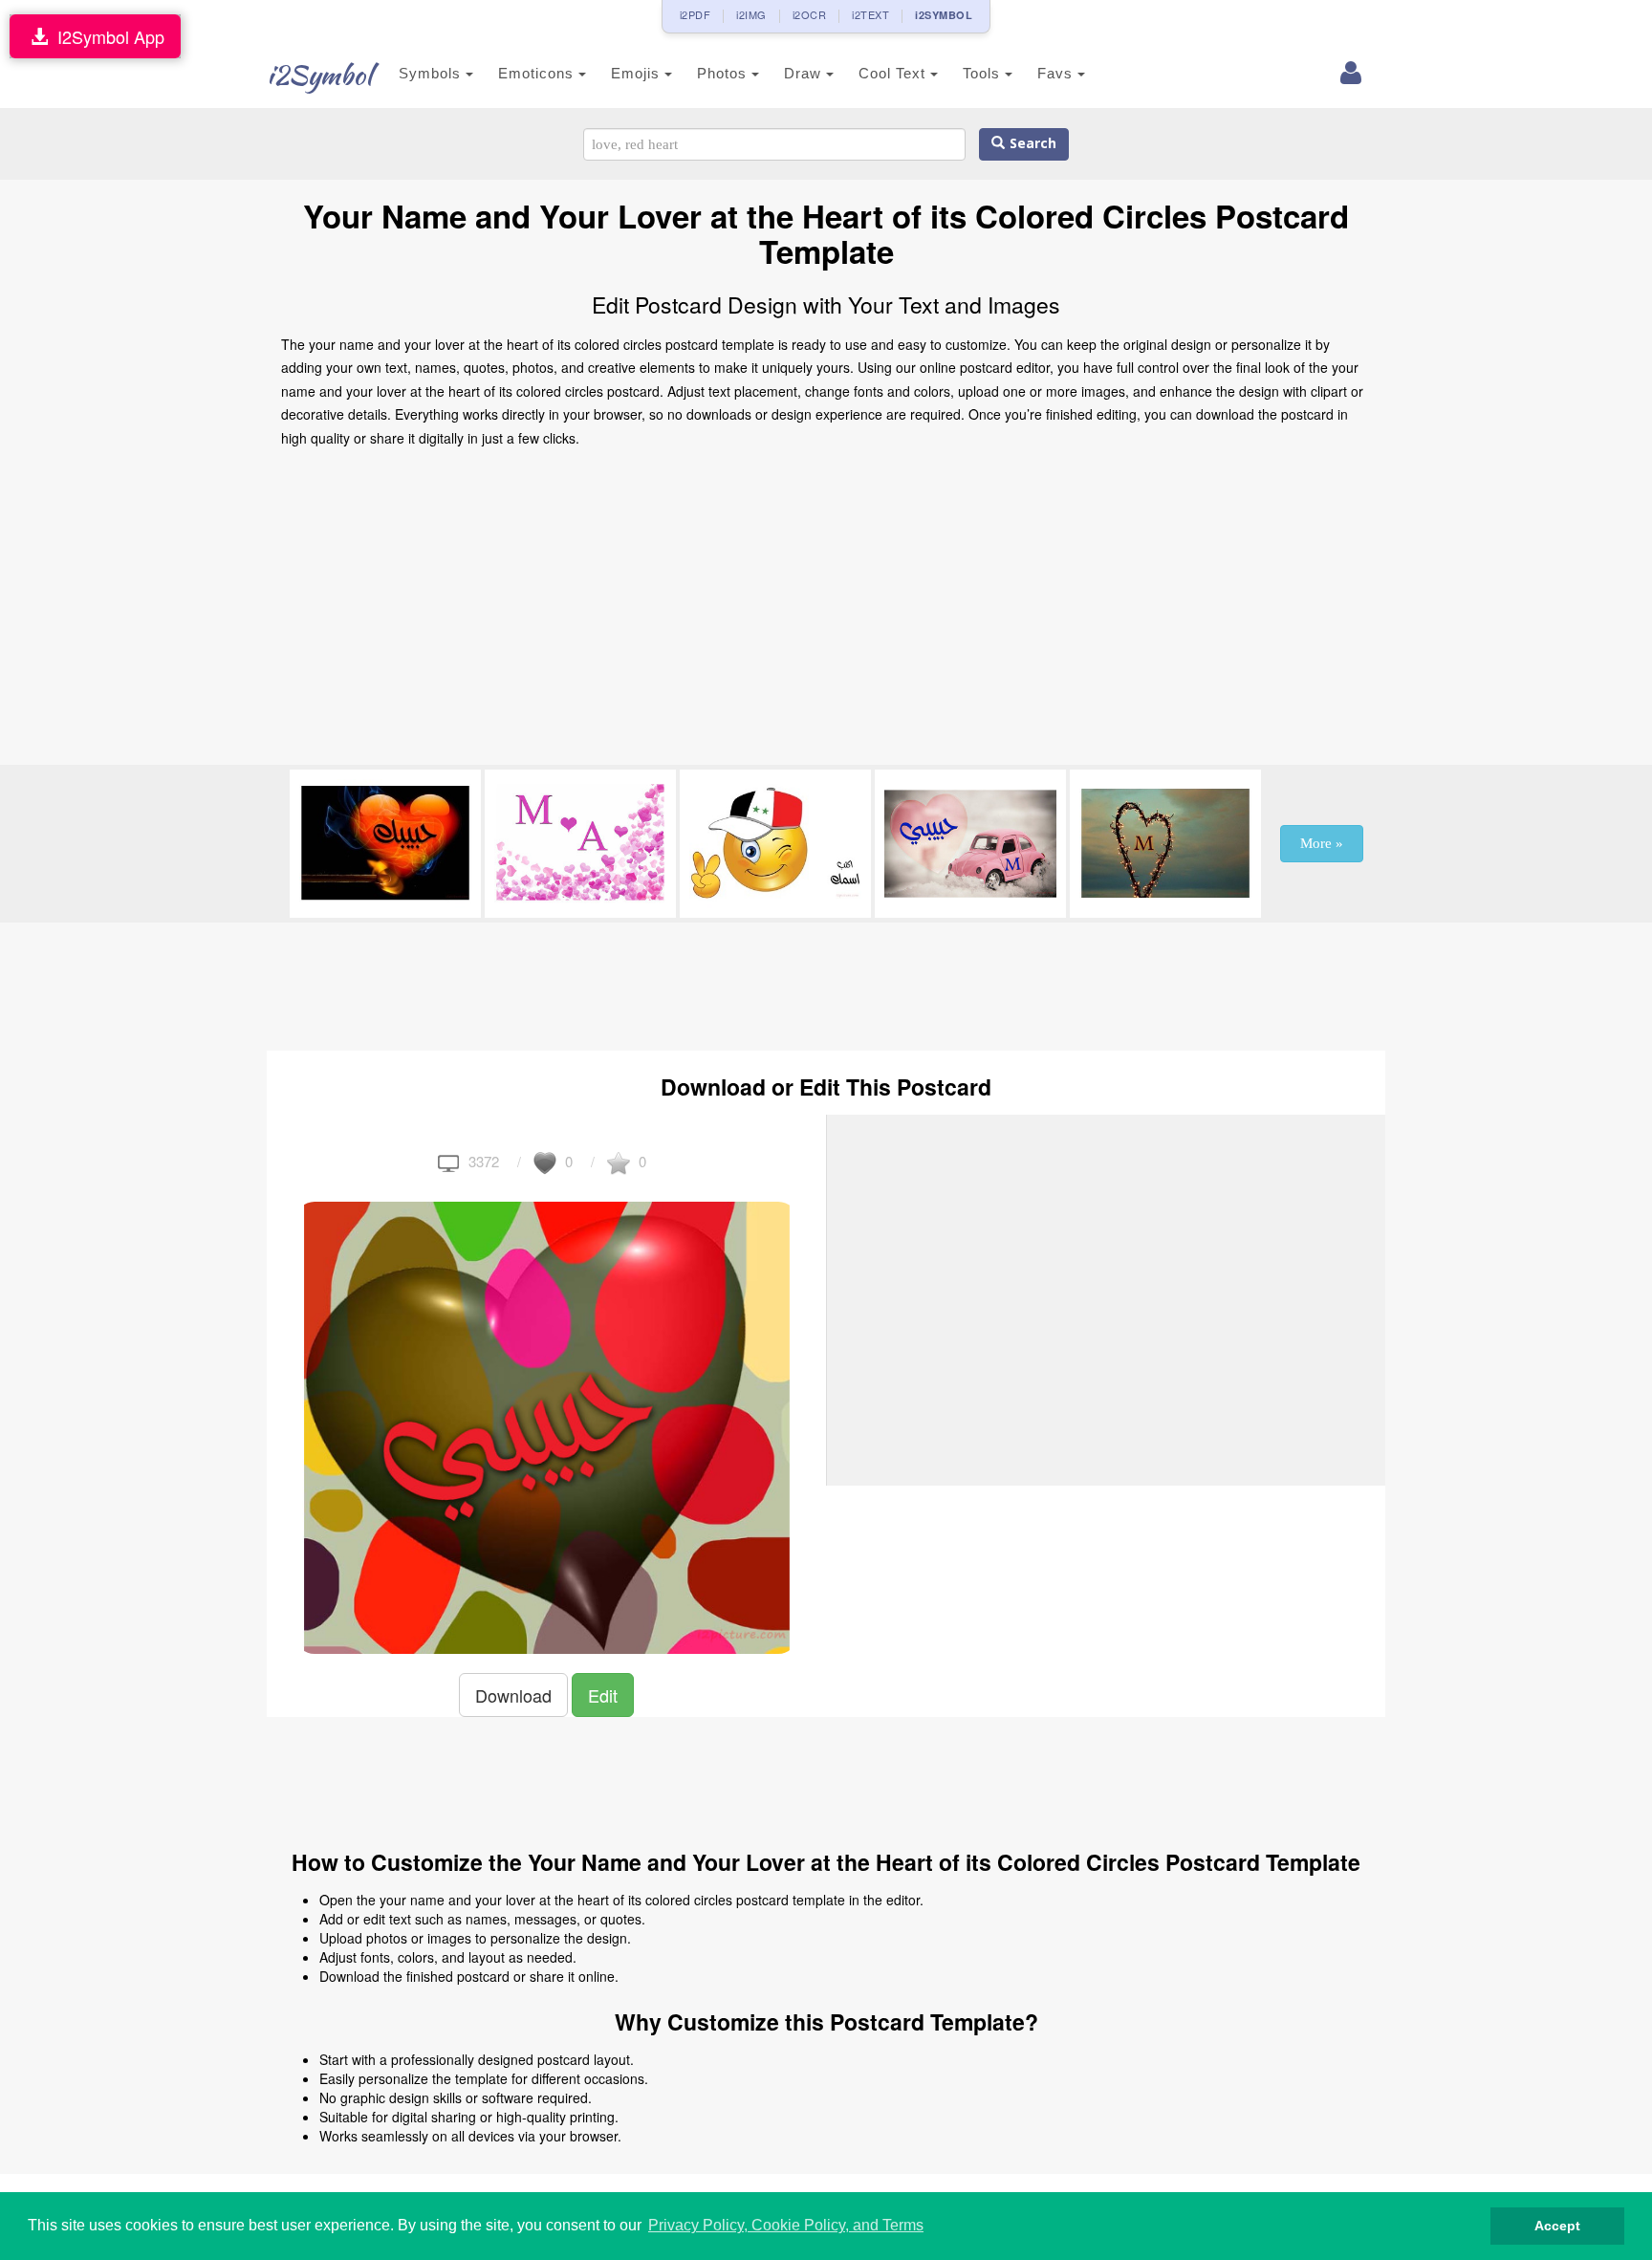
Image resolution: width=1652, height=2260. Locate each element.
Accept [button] (1557, 2226)
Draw (805, 73)
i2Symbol (319, 75)
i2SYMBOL (944, 15)
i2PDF (696, 14)
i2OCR (810, 14)
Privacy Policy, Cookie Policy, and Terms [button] (786, 2225)
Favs (1057, 73)
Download (513, 1695)
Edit (603, 1695)
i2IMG (751, 14)
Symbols (432, 73)
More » (1322, 843)
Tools (984, 73)
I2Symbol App (106, 36)
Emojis (638, 73)
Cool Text (894, 73)
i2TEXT (870, 14)
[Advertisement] (826, 612)
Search (1031, 144)
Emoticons (538, 73)
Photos (724, 73)
